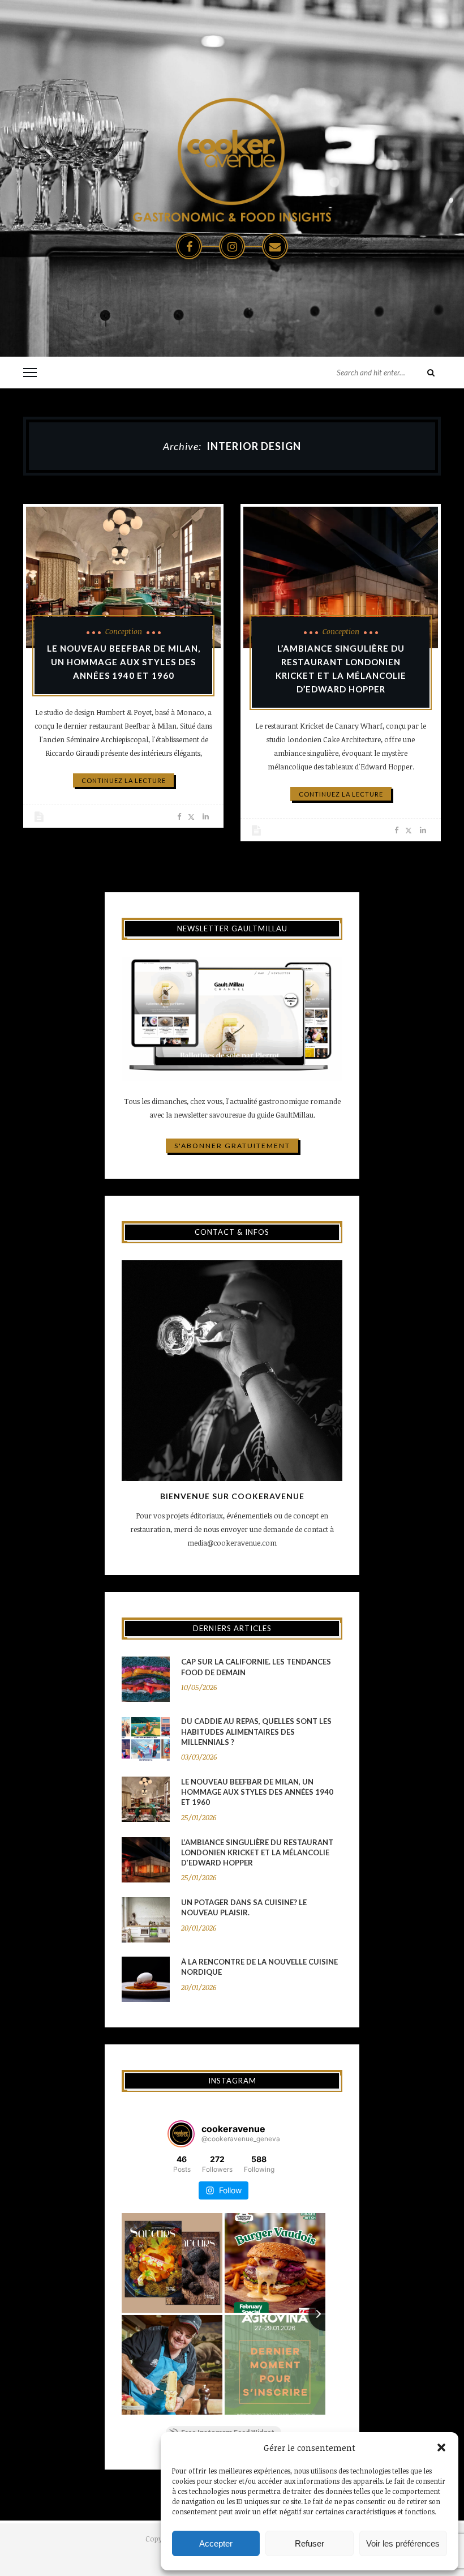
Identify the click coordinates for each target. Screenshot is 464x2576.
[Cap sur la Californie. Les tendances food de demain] (146, 1679)
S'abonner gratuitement (232, 1146)
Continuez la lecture (124, 780)
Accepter (216, 2543)
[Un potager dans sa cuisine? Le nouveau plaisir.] (146, 1920)
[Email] (275, 246)
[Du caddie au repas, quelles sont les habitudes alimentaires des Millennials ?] (146, 1739)
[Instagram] (232, 246)
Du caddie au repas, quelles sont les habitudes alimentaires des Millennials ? (256, 1731)
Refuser (310, 2543)
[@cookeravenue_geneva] (181, 2134)
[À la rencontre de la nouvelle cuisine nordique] (146, 1979)
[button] (441, 2447)
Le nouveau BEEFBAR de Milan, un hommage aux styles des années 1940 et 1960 (124, 662)
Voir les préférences (403, 2543)
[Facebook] (189, 246)
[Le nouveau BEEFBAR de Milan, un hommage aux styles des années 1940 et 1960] (123, 577)
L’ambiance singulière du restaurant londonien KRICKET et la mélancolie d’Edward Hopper (257, 1852)
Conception (124, 631)
